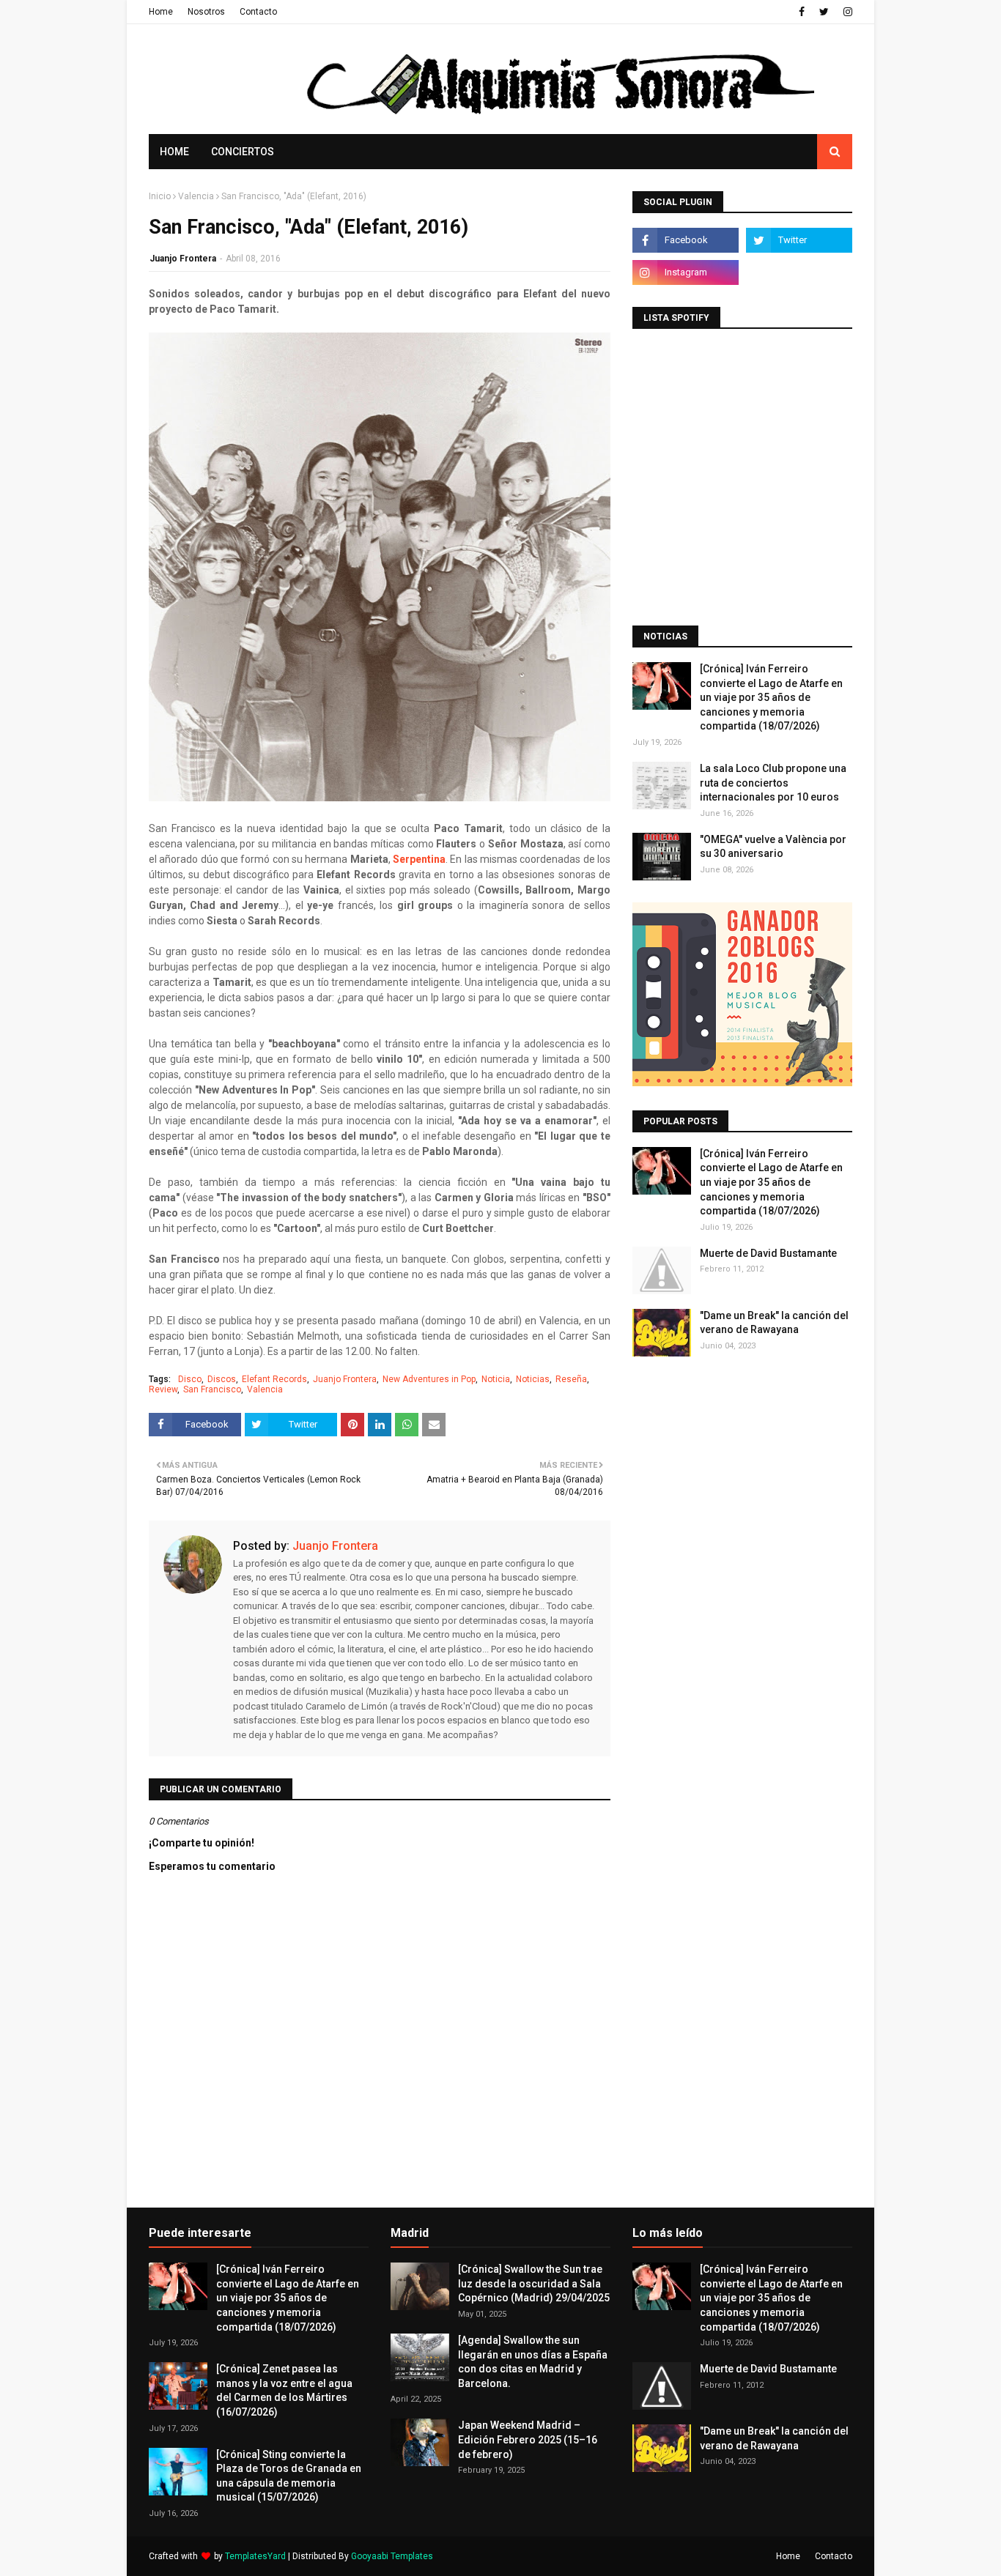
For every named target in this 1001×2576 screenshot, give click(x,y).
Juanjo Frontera (183, 259)
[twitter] (824, 12)
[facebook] (802, 12)
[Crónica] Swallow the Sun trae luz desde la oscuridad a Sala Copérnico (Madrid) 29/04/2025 (534, 2283)
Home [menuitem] (174, 152)
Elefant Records (274, 1379)
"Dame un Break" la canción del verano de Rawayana (774, 1323)
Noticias (533, 1379)
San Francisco (212, 1389)
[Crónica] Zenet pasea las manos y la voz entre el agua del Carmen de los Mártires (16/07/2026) (284, 2390)
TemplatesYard (255, 2556)
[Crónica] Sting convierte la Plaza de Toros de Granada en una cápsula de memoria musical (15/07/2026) (289, 2476)
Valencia (196, 196)
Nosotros (206, 12)
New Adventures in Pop (429, 1379)
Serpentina (419, 859)
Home (161, 12)
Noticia (496, 1379)
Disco (190, 1379)
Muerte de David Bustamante (768, 1253)
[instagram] (846, 12)
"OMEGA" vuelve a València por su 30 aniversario (773, 847)
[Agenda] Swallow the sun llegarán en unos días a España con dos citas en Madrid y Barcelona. (533, 2362)
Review (163, 1389)
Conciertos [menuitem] (243, 152)
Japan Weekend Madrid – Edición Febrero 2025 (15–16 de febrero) (528, 2439)
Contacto (258, 12)
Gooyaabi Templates (392, 2556)
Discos (222, 1379)
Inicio (160, 196)
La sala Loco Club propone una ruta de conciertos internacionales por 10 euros (773, 783)
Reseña (571, 1379)
